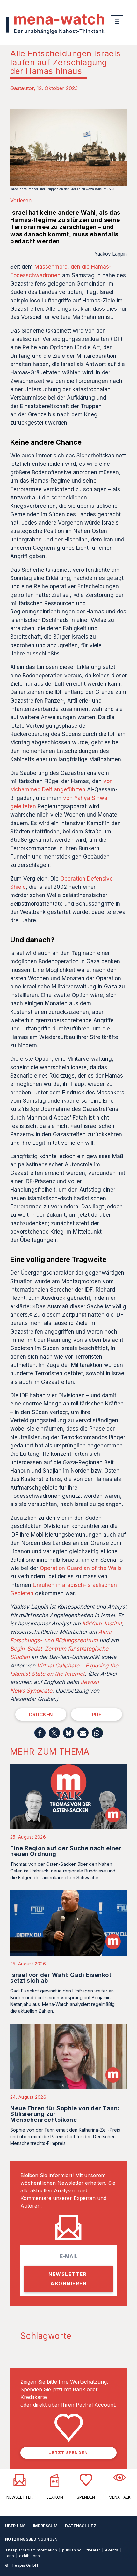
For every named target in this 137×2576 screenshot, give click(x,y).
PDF (97, 1714)
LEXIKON (55, 2497)
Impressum (45, 2526)
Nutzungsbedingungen (31, 2539)
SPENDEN (86, 2497)
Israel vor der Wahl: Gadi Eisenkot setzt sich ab (61, 1978)
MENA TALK (120, 2497)
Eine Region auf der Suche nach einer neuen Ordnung (66, 1851)
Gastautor (22, 88)
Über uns (15, 2526)
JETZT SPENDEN (69, 2453)
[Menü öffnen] (117, 21)
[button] (40, 1733)
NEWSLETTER (20, 2497)
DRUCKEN (41, 1714)
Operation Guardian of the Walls (81, 1568)
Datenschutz (81, 2526)
